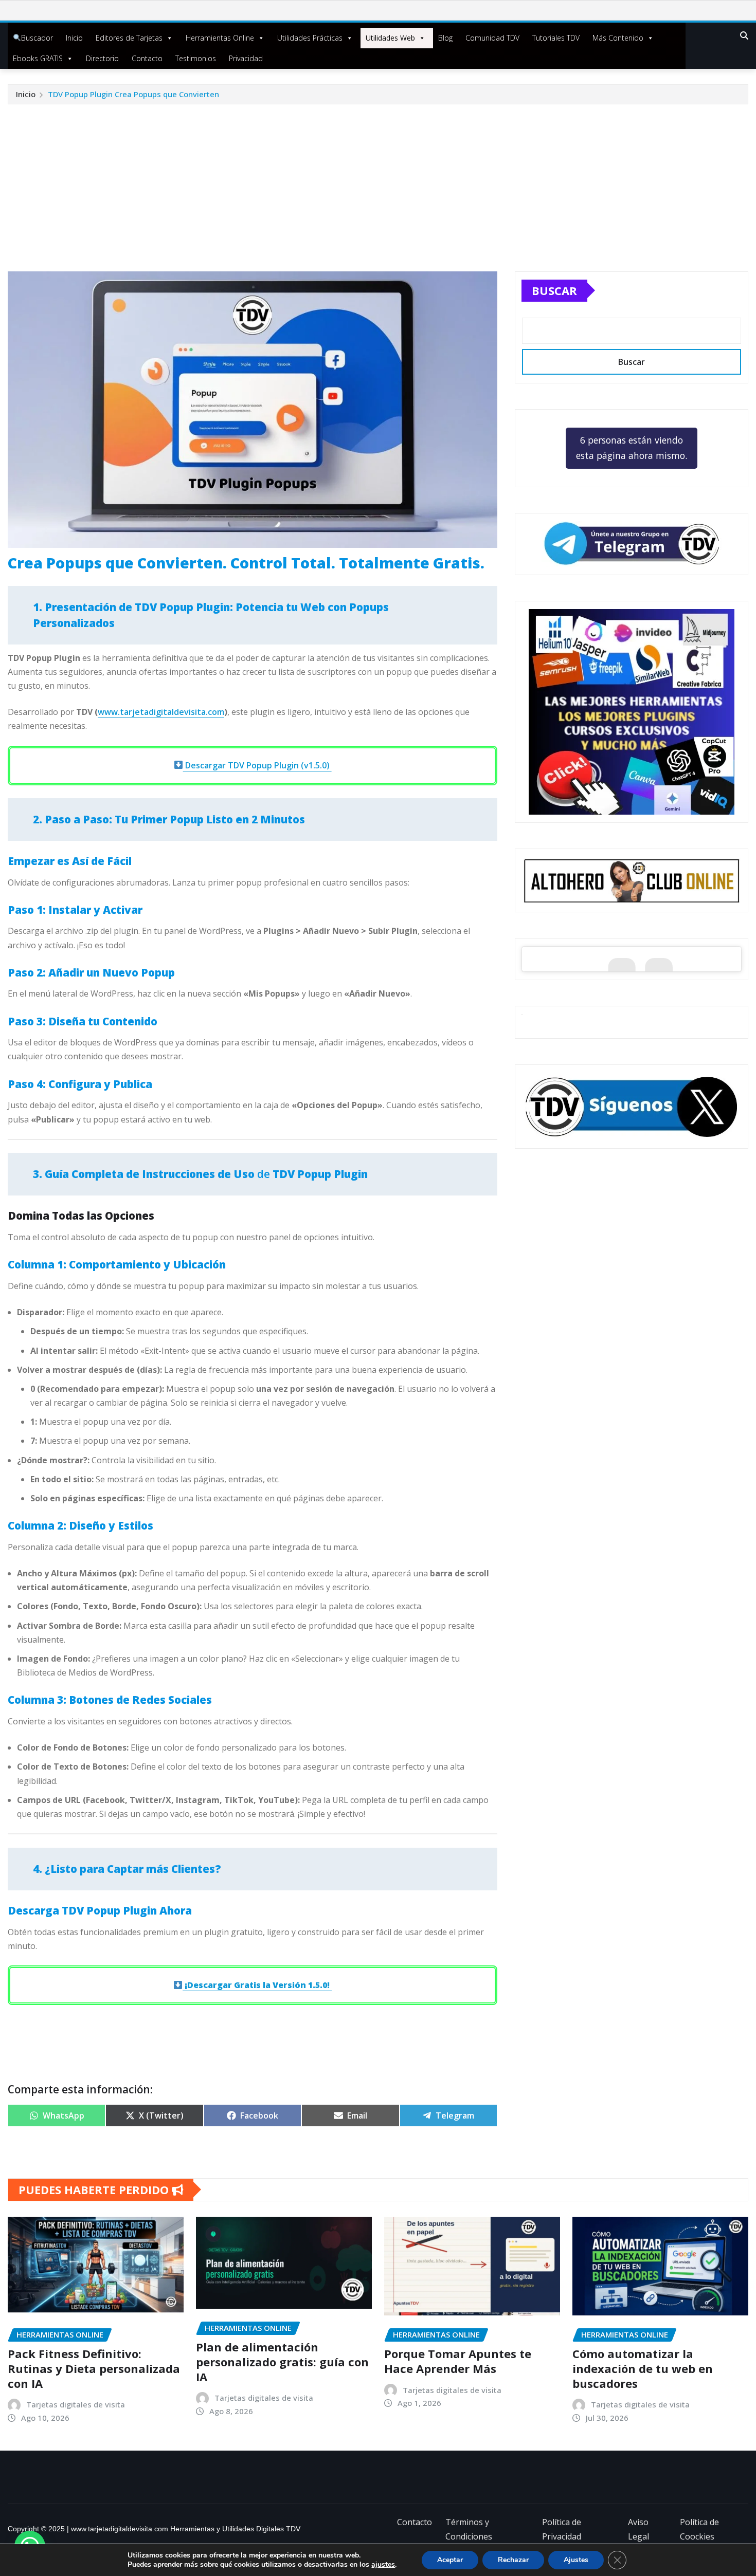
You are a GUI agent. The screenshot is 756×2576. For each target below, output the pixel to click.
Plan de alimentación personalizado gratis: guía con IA (282, 2361)
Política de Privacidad (562, 2529)
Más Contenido (618, 38)
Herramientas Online (220, 38)
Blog (445, 38)
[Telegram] (632, 544)
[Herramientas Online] (632, 712)
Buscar (554, 290)
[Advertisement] (378, 181)
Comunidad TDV (492, 38)
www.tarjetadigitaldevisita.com (161, 712)
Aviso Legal (638, 2529)
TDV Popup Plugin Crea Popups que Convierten (133, 94)
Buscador (37, 38)
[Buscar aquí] (744, 35)
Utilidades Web (390, 38)
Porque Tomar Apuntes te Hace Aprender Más (458, 2361)
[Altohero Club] (632, 880)
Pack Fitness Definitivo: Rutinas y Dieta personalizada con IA (94, 2368)
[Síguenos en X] (632, 1107)
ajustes (383, 2565)
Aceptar (450, 2560)
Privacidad (246, 58)
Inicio (74, 38)
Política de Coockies (699, 2529)
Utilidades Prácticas (310, 38)
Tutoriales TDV (556, 38)
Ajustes (576, 2560)
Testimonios (196, 58)
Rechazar (513, 2560)
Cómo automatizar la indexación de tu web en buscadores (643, 2368)
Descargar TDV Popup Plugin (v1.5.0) (257, 765)
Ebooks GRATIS (38, 58)
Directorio (102, 58)
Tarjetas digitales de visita (76, 2404)
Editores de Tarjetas (129, 38)
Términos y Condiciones (469, 2529)
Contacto (147, 58)
